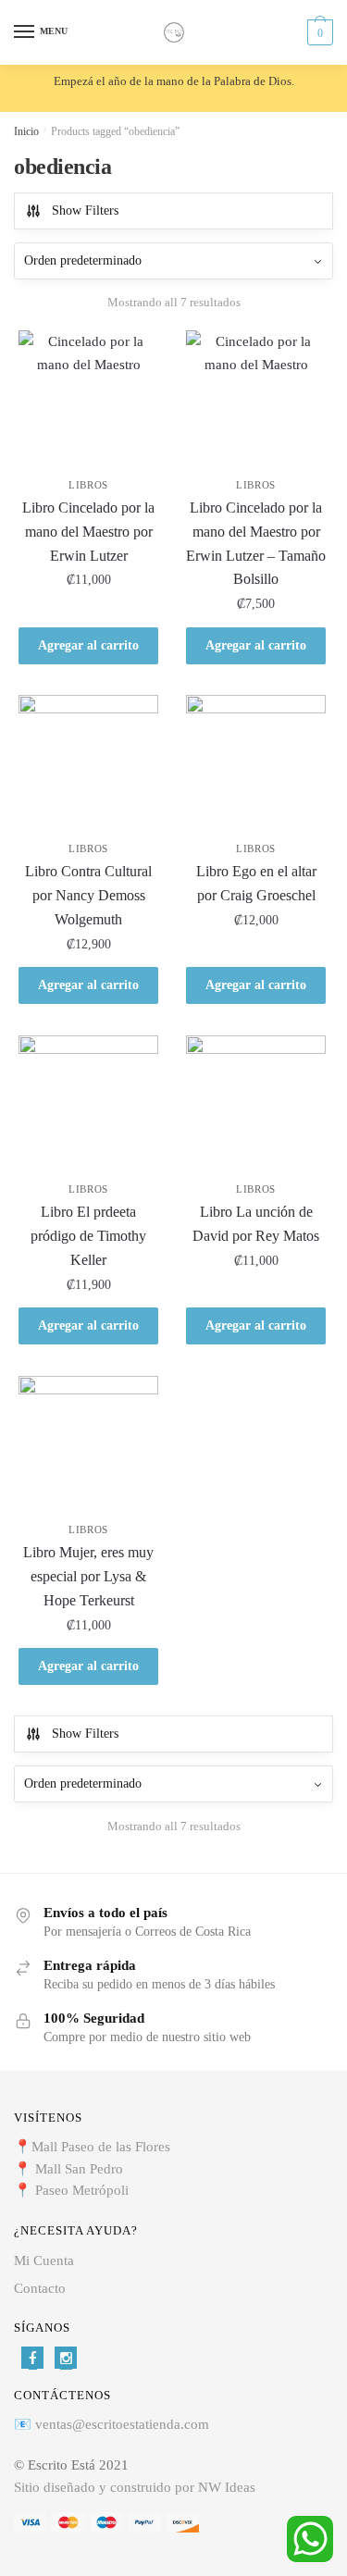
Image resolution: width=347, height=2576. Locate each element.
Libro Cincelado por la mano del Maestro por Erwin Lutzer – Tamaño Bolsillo (256, 544)
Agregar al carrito (88, 645)
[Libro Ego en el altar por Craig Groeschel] (256, 765)
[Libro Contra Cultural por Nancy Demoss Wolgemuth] (88, 765)
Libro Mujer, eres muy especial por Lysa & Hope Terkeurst (88, 1576)
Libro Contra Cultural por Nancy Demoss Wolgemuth (88, 895)
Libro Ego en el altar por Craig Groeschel (256, 883)
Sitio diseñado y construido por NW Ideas (135, 2487)
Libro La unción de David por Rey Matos (256, 1224)
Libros (88, 485)
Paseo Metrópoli (82, 2190)
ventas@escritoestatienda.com (122, 2424)
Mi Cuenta (44, 2260)
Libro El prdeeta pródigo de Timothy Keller (88, 1236)
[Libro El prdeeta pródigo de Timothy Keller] (88, 1105)
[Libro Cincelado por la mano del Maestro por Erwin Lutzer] (88, 400)
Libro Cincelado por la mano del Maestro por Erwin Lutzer (88, 532)
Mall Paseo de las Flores (101, 2147)
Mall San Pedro (81, 2169)
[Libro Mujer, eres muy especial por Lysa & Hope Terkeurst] (88, 1446)
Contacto (40, 2288)
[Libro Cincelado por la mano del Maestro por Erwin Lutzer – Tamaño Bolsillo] (256, 400)
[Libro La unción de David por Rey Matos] (256, 1105)
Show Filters (85, 211)
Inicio (26, 131)
